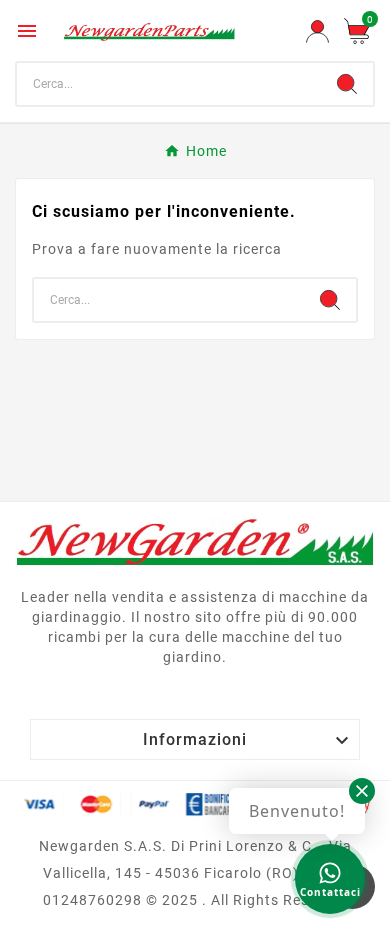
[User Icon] (317, 31)
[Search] (347, 84)
